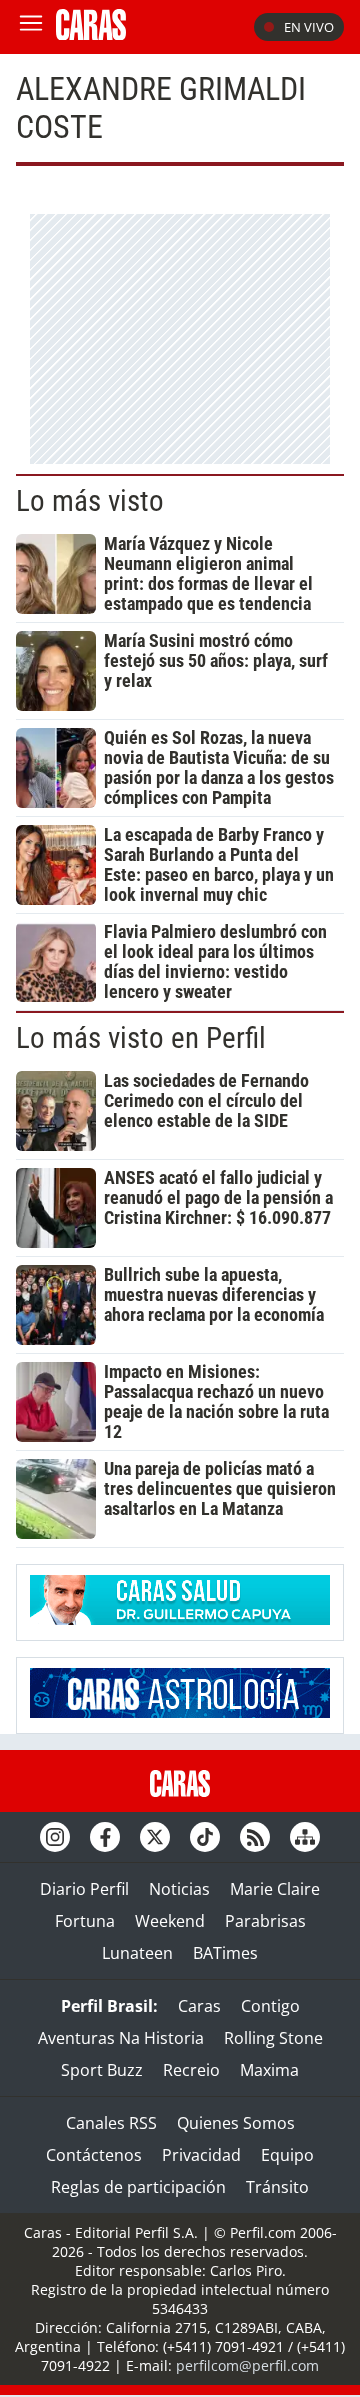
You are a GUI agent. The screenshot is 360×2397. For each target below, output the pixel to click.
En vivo (309, 27)
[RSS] (255, 1837)
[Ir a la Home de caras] (91, 34)
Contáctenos (94, 2155)
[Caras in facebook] (105, 1837)
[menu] (31, 27)
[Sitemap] (305, 1837)
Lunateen (137, 1953)
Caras (199, 2006)
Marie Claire (275, 1889)
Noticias (179, 1889)
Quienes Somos (236, 2123)
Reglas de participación (138, 2187)
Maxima (269, 2070)
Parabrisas (265, 1921)
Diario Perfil (84, 1889)
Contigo (270, 2006)
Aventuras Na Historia (121, 2038)
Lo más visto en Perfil (141, 1038)
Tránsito (277, 2187)
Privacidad (201, 2155)
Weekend (170, 1921)
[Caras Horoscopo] (180, 1712)
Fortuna (85, 1921)
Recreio (191, 2070)
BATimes (225, 1953)
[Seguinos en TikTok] (205, 1837)
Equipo (287, 2155)
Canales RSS (111, 2123)
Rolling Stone (273, 2038)
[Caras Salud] (180, 1619)
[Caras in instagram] (55, 1837)
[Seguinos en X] (155, 1837)
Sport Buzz (102, 2070)
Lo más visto (90, 501)
